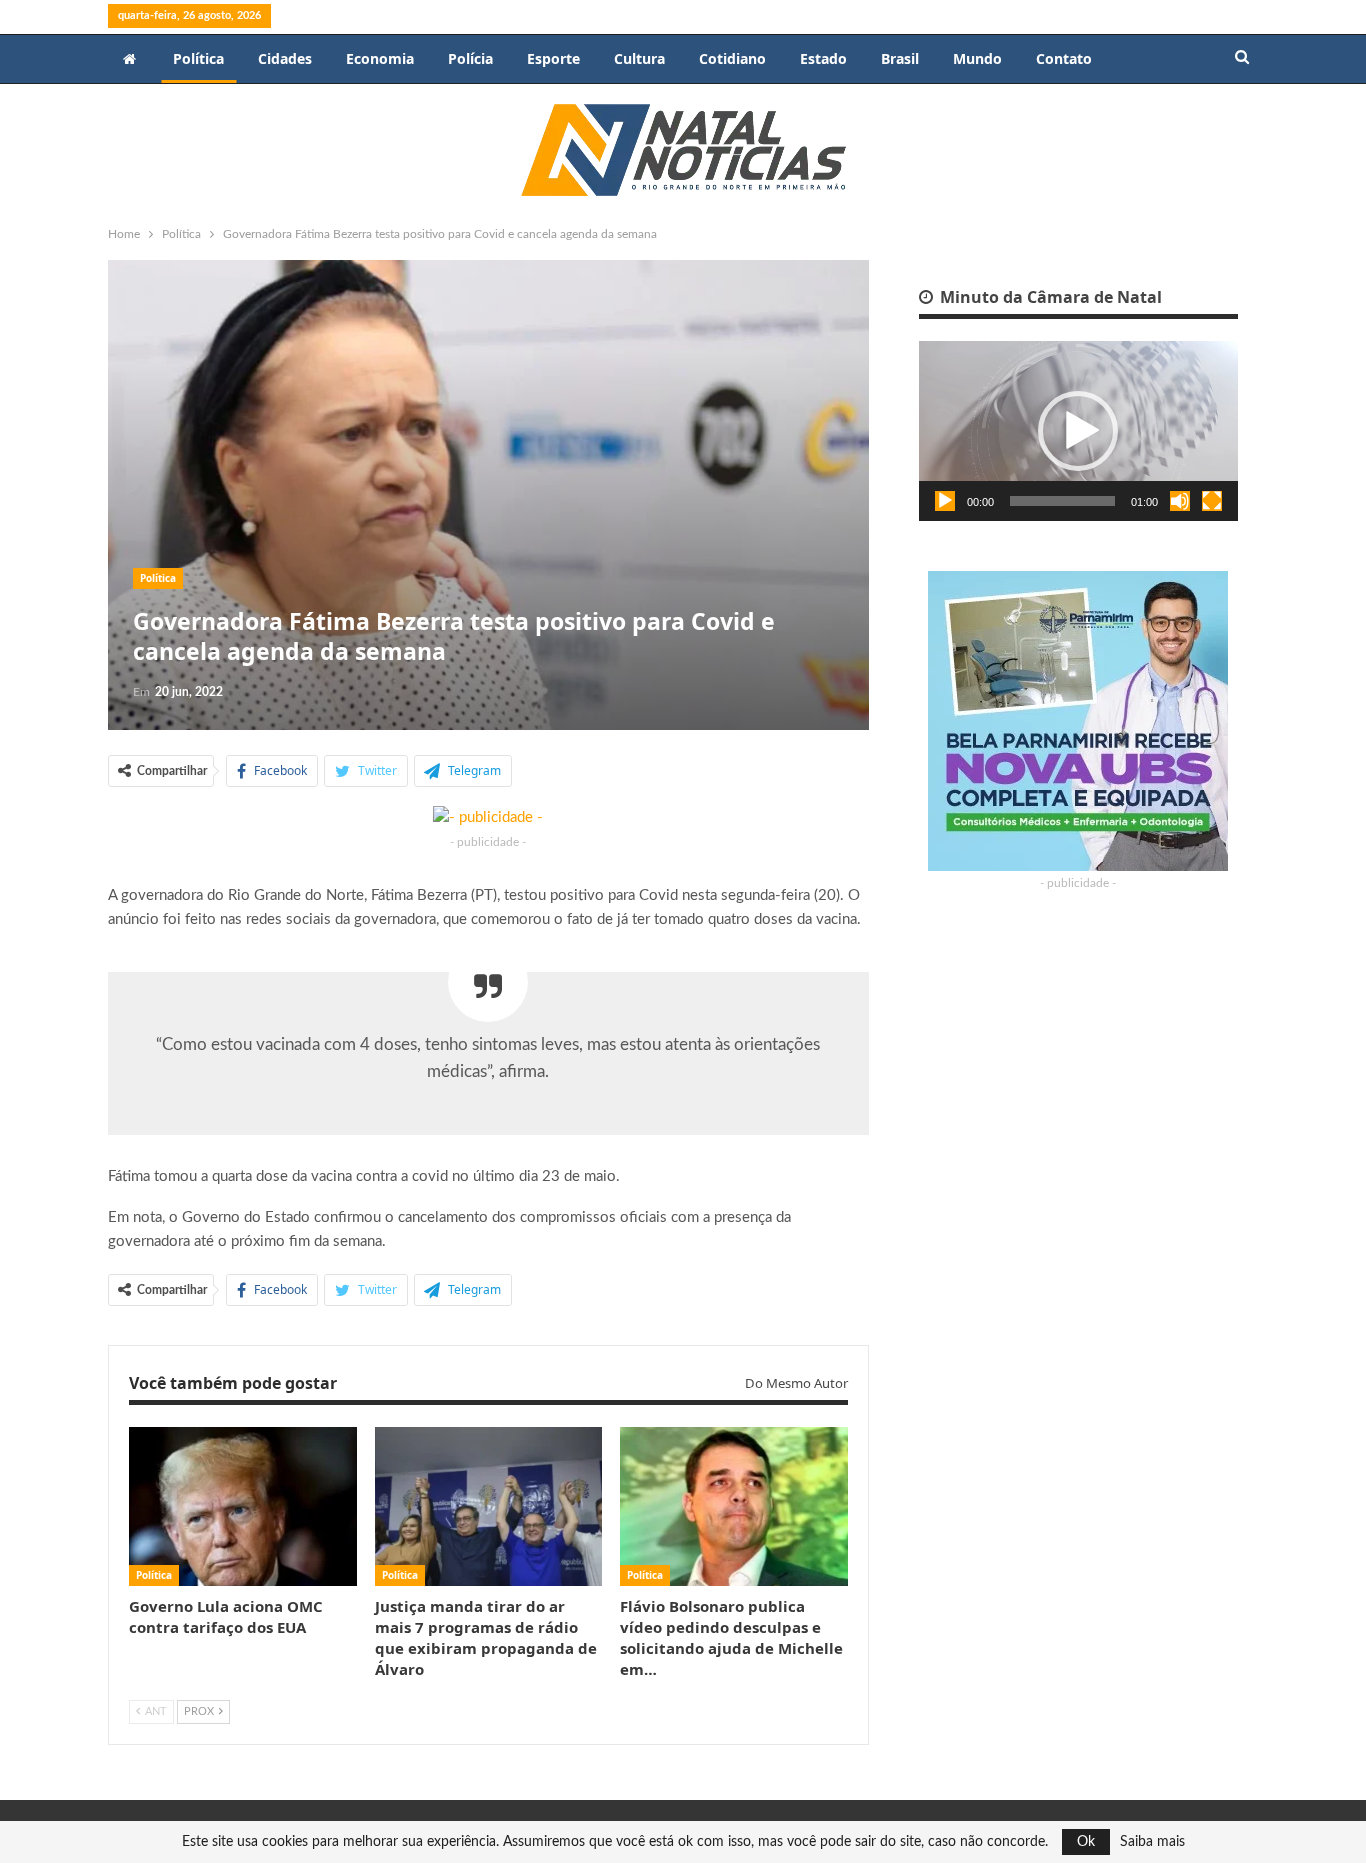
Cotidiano (732, 58)
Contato (1064, 58)
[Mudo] (1180, 501)
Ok (1086, 1842)
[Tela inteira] (1212, 501)
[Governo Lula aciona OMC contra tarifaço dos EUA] (243, 1506)
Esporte (553, 58)
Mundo (977, 58)
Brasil (900, 58)
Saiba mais (1152, 1842)
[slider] (1062, 501)
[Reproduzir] (945, 501)
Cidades (285, 58)
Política (198, 58)
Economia (380, 58)
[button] (1078, 431)
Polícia (470, 58)
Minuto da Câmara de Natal (1049, 297)
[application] (1078, 431)
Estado (823, 58)
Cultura (639, 58)
